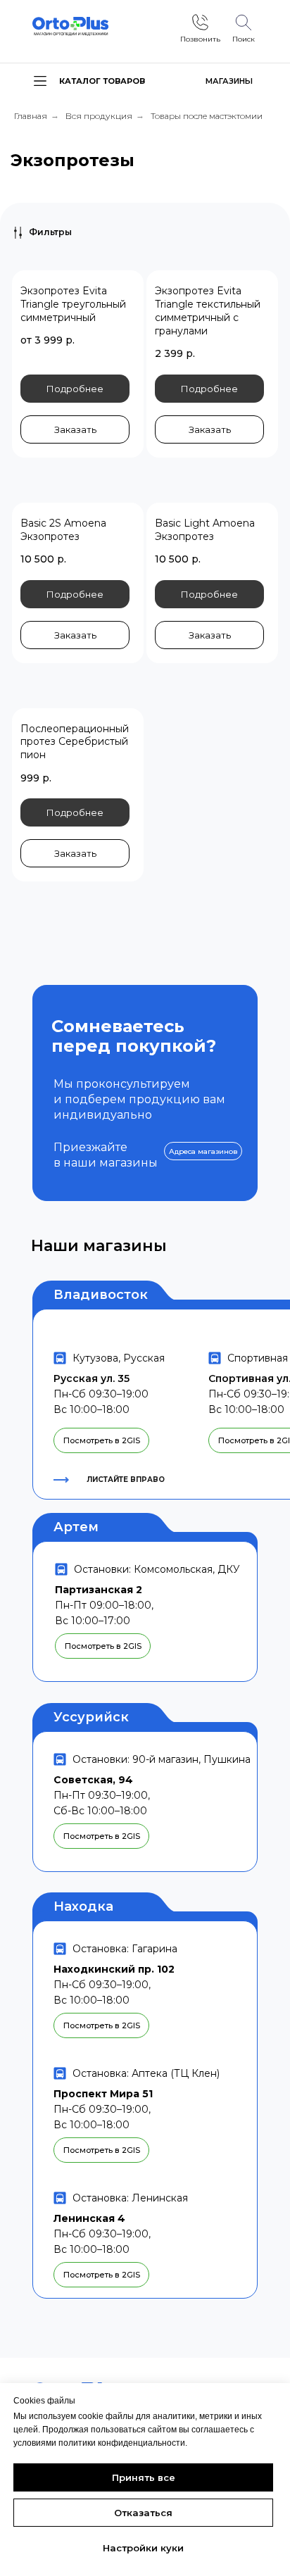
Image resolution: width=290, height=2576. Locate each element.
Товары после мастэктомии (207, 116)
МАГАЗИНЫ (229, 81)
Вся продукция (99, 116)
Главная (31, 116)
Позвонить (200, 39)
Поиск (244, 39)
